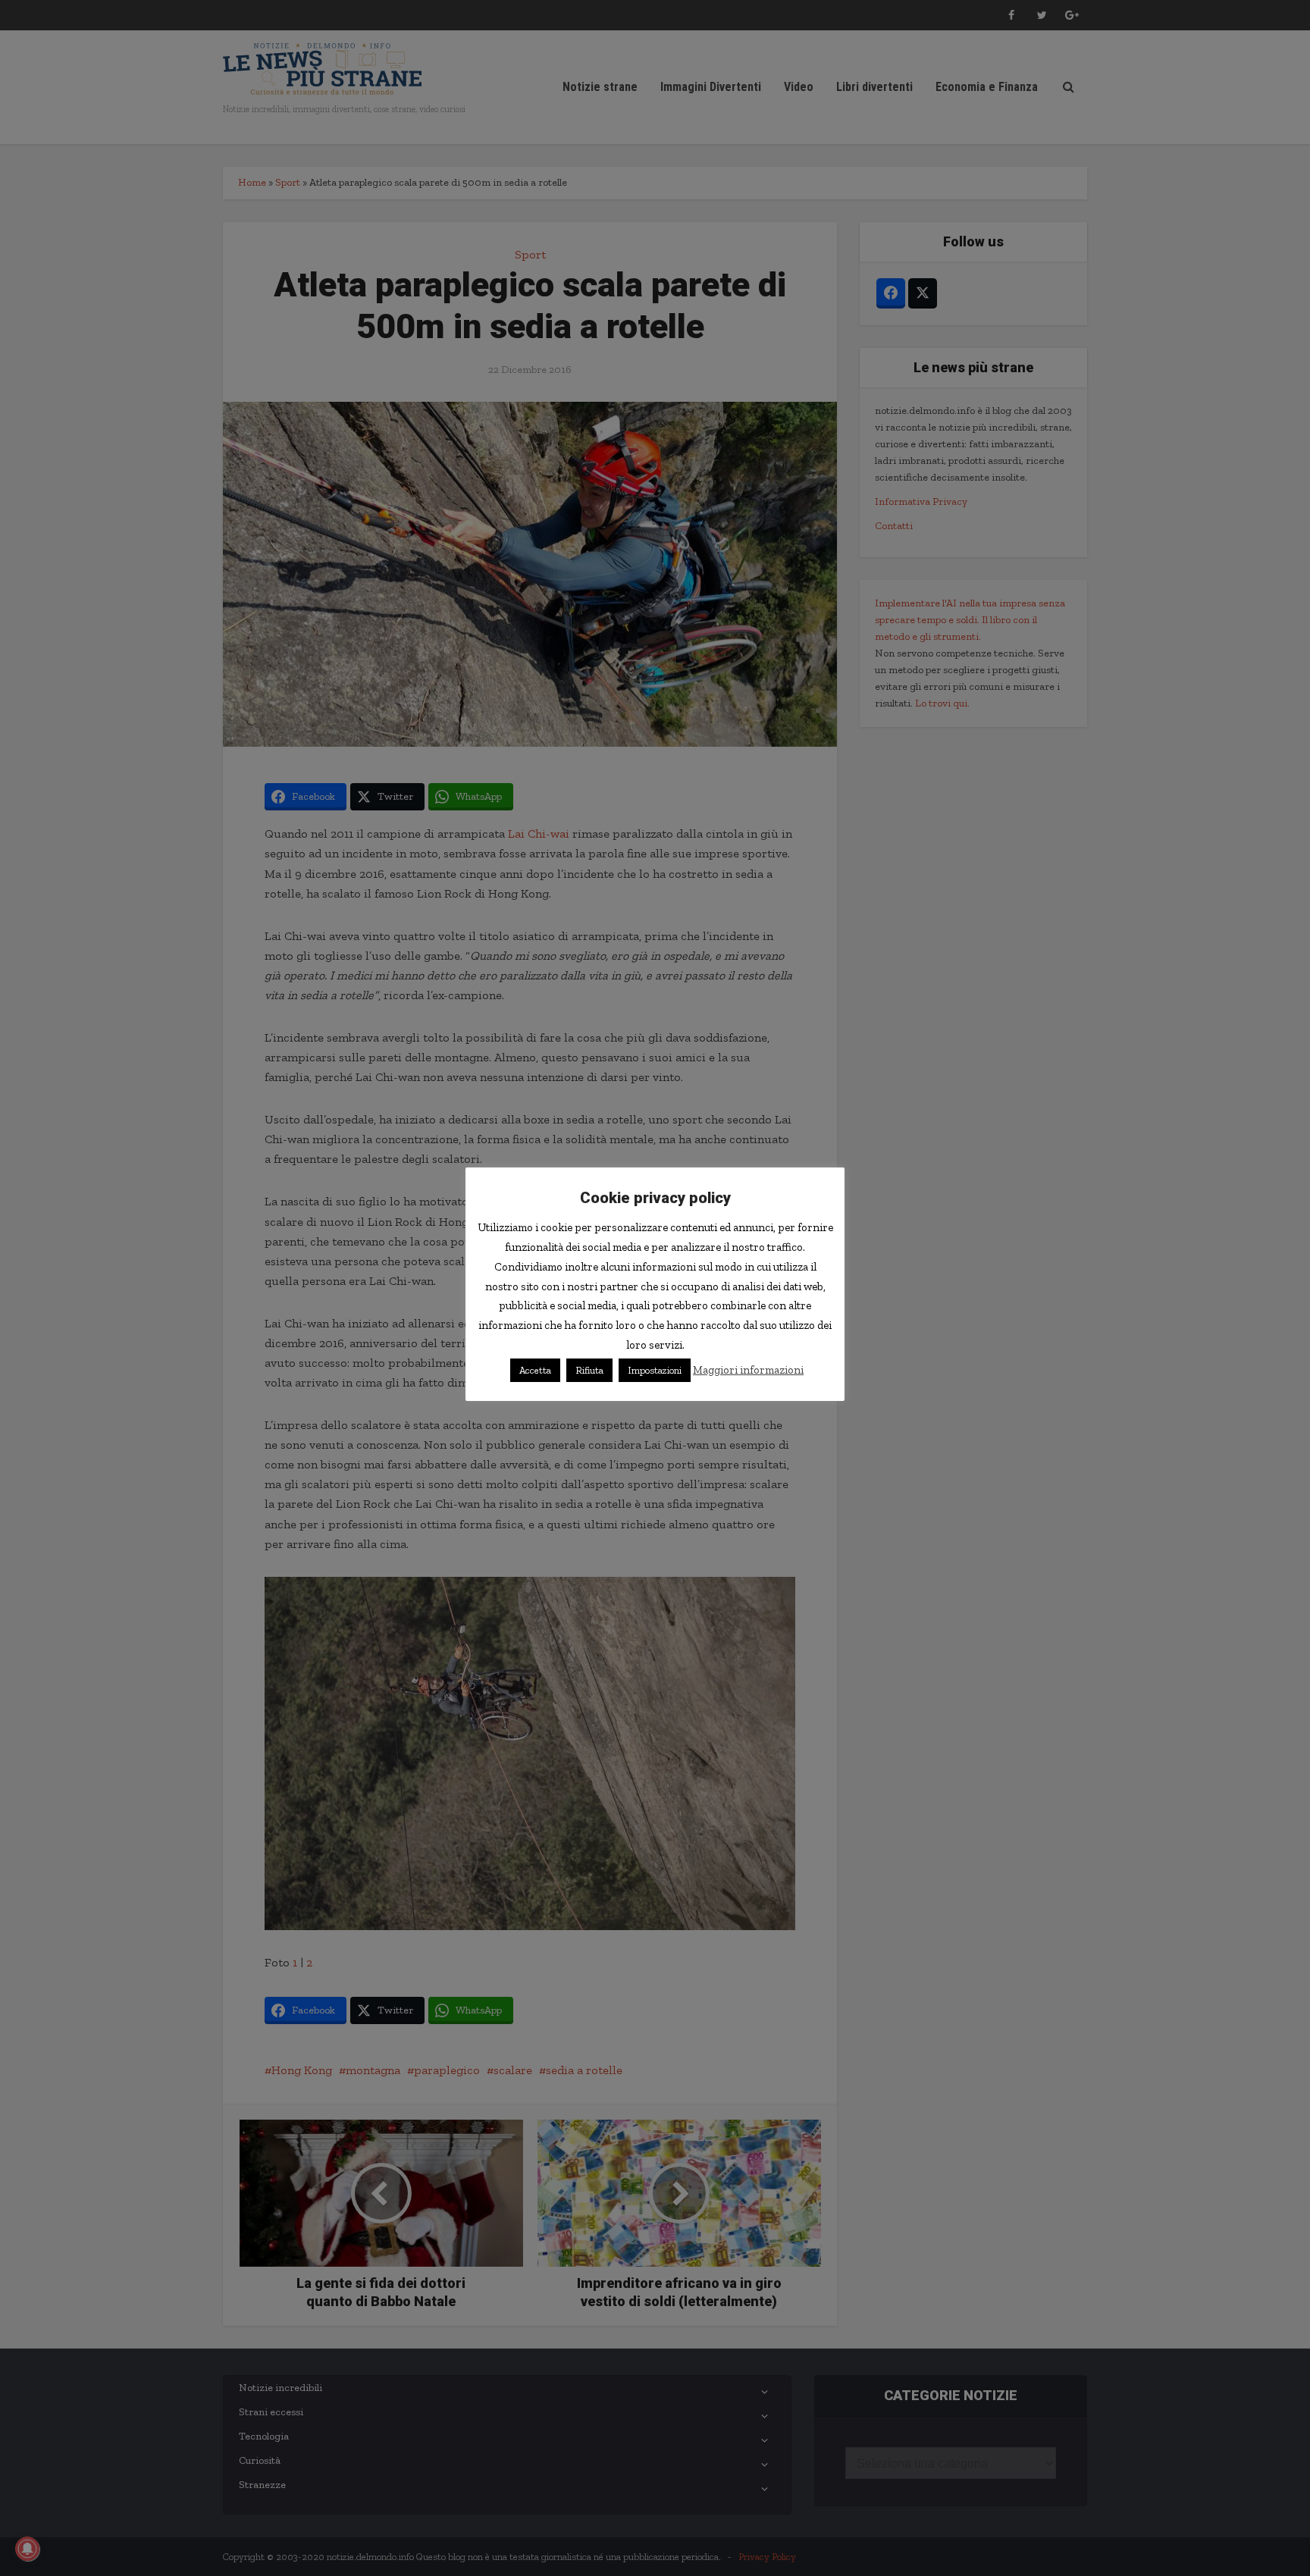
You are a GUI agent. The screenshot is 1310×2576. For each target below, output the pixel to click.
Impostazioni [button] (655, 1370)
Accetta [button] (535, 1370)
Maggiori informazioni (748, 1370)
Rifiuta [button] (589, 1370)
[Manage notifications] (27, 2549)
